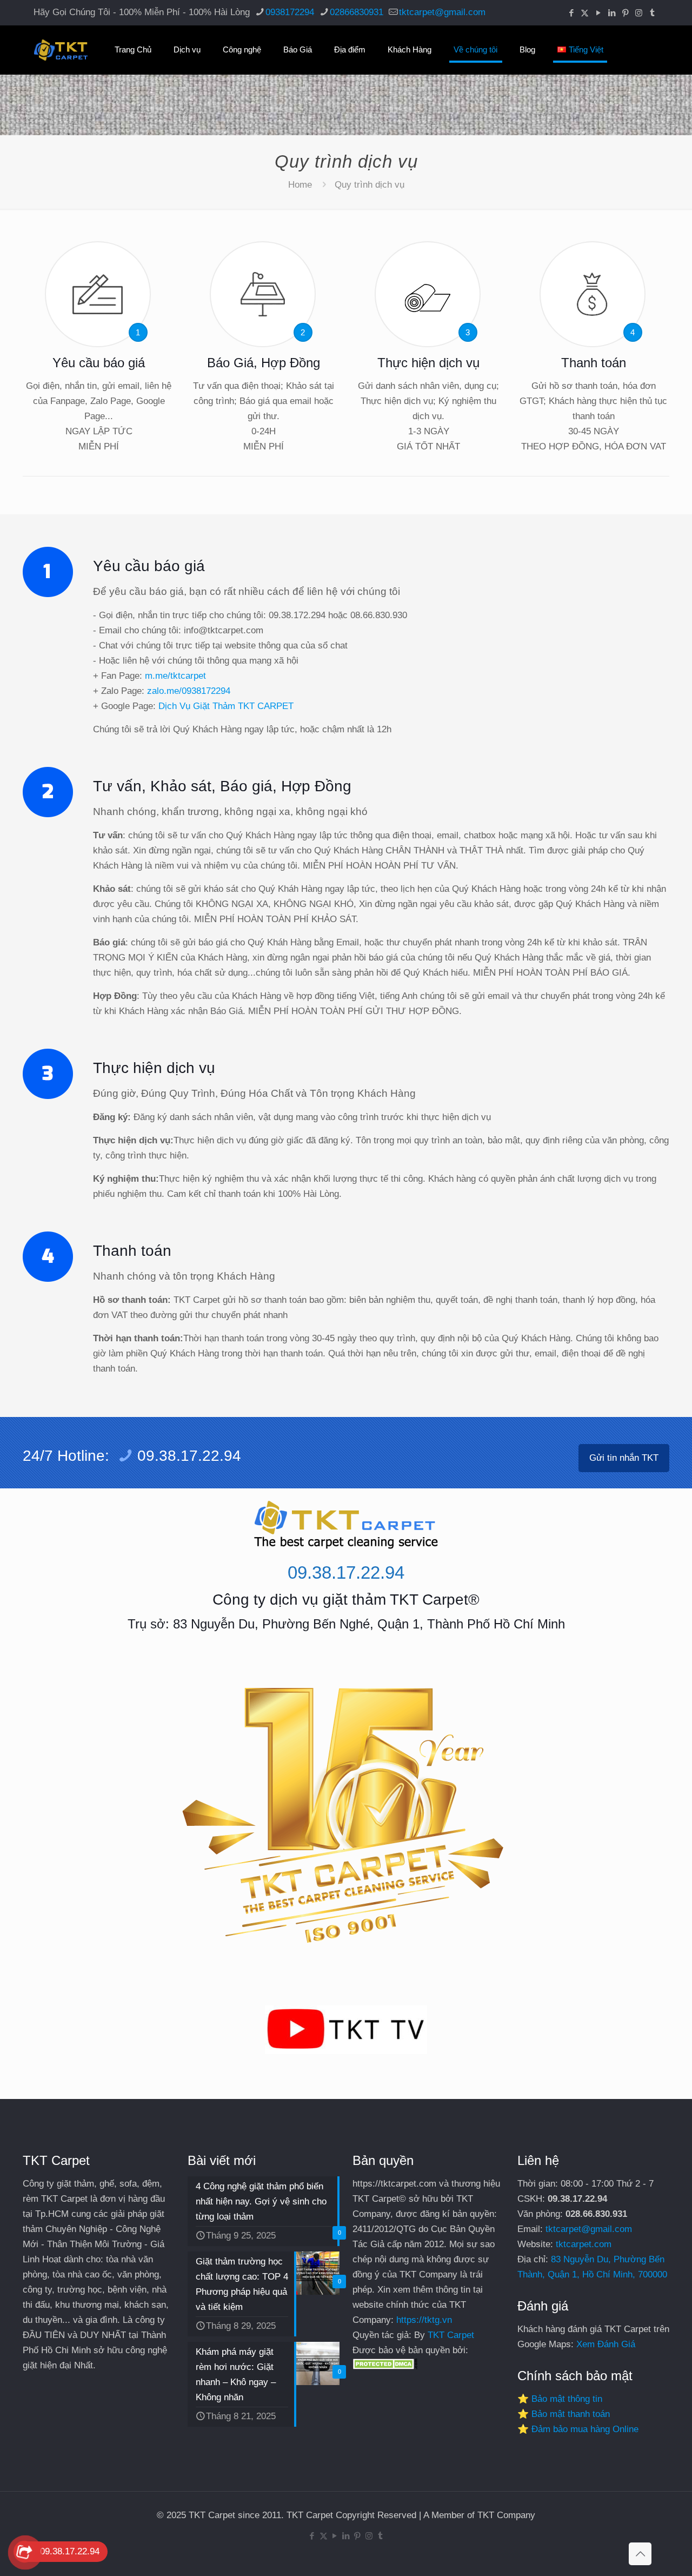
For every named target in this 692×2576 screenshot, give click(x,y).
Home (300, 185)
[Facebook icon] (571, 13)
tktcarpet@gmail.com (442, 12)
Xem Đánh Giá (606, 2344)
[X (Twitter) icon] (585, 13)
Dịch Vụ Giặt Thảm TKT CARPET (226, 706)
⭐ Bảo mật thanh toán (564, 2414)
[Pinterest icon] (625, 13)
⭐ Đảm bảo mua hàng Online (578, 2429)
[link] (346, 2030)
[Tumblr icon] (652, 13)
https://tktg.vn (424, 2320)
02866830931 (357, 12)
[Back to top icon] (640, 2554)
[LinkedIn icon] (612, 13)
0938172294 (290, 12)
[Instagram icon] (639, 13)
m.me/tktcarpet (175, 676)
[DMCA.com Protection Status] (385, 2366)
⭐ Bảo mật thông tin (560, 2399)
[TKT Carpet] (61, 50)
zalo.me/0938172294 (189, 691)
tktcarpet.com (584, 2244)
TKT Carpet (451, 2335)
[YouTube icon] (598, 13)
